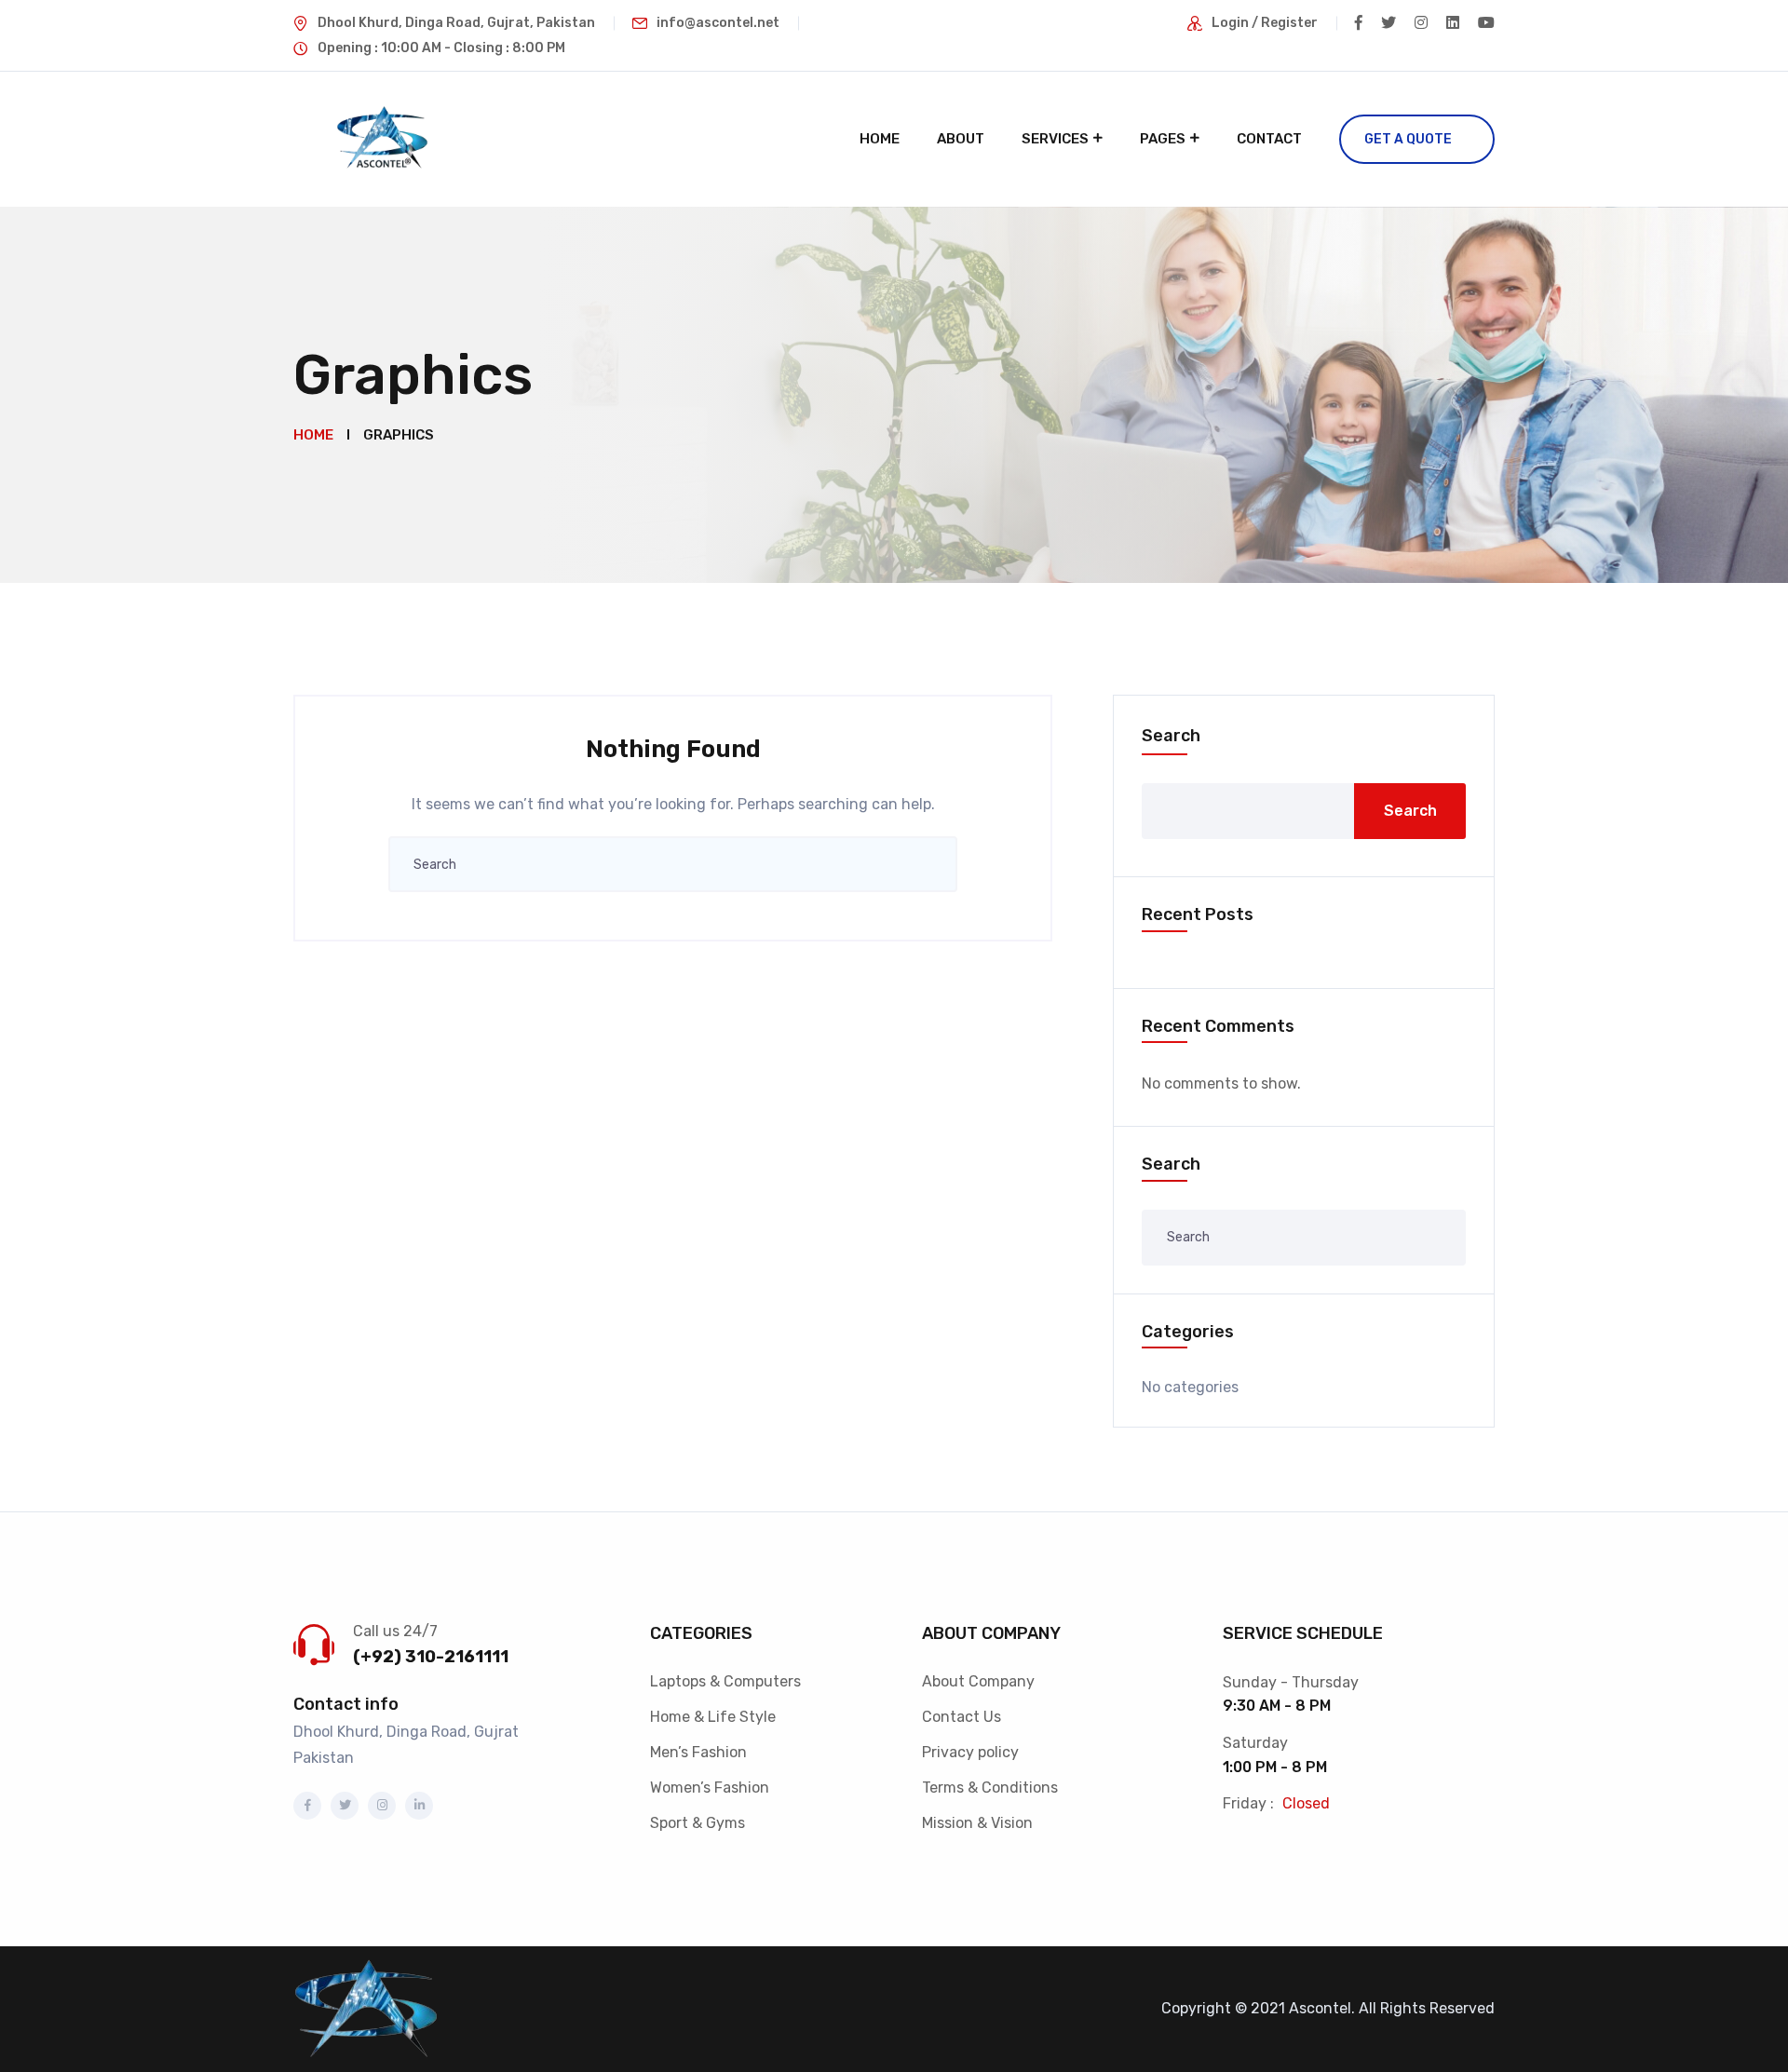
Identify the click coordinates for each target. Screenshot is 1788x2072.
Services (1055, 139)
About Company (978, 1681)
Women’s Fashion (710, 1788)
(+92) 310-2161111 (431, 1657)
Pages (1163, 139)
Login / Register (1265, 23)
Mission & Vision (977, 1823)
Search (1171, 736)
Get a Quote (1408, 139)
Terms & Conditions (990, 1788)
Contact (1269, 139)
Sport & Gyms (698, 1823)
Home (880, 139)
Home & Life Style (713, 1717)
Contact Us (962, 1717)
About (961, 139)
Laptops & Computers (725, 1681)
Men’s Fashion (698, 1752)
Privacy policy (970, 1752)
